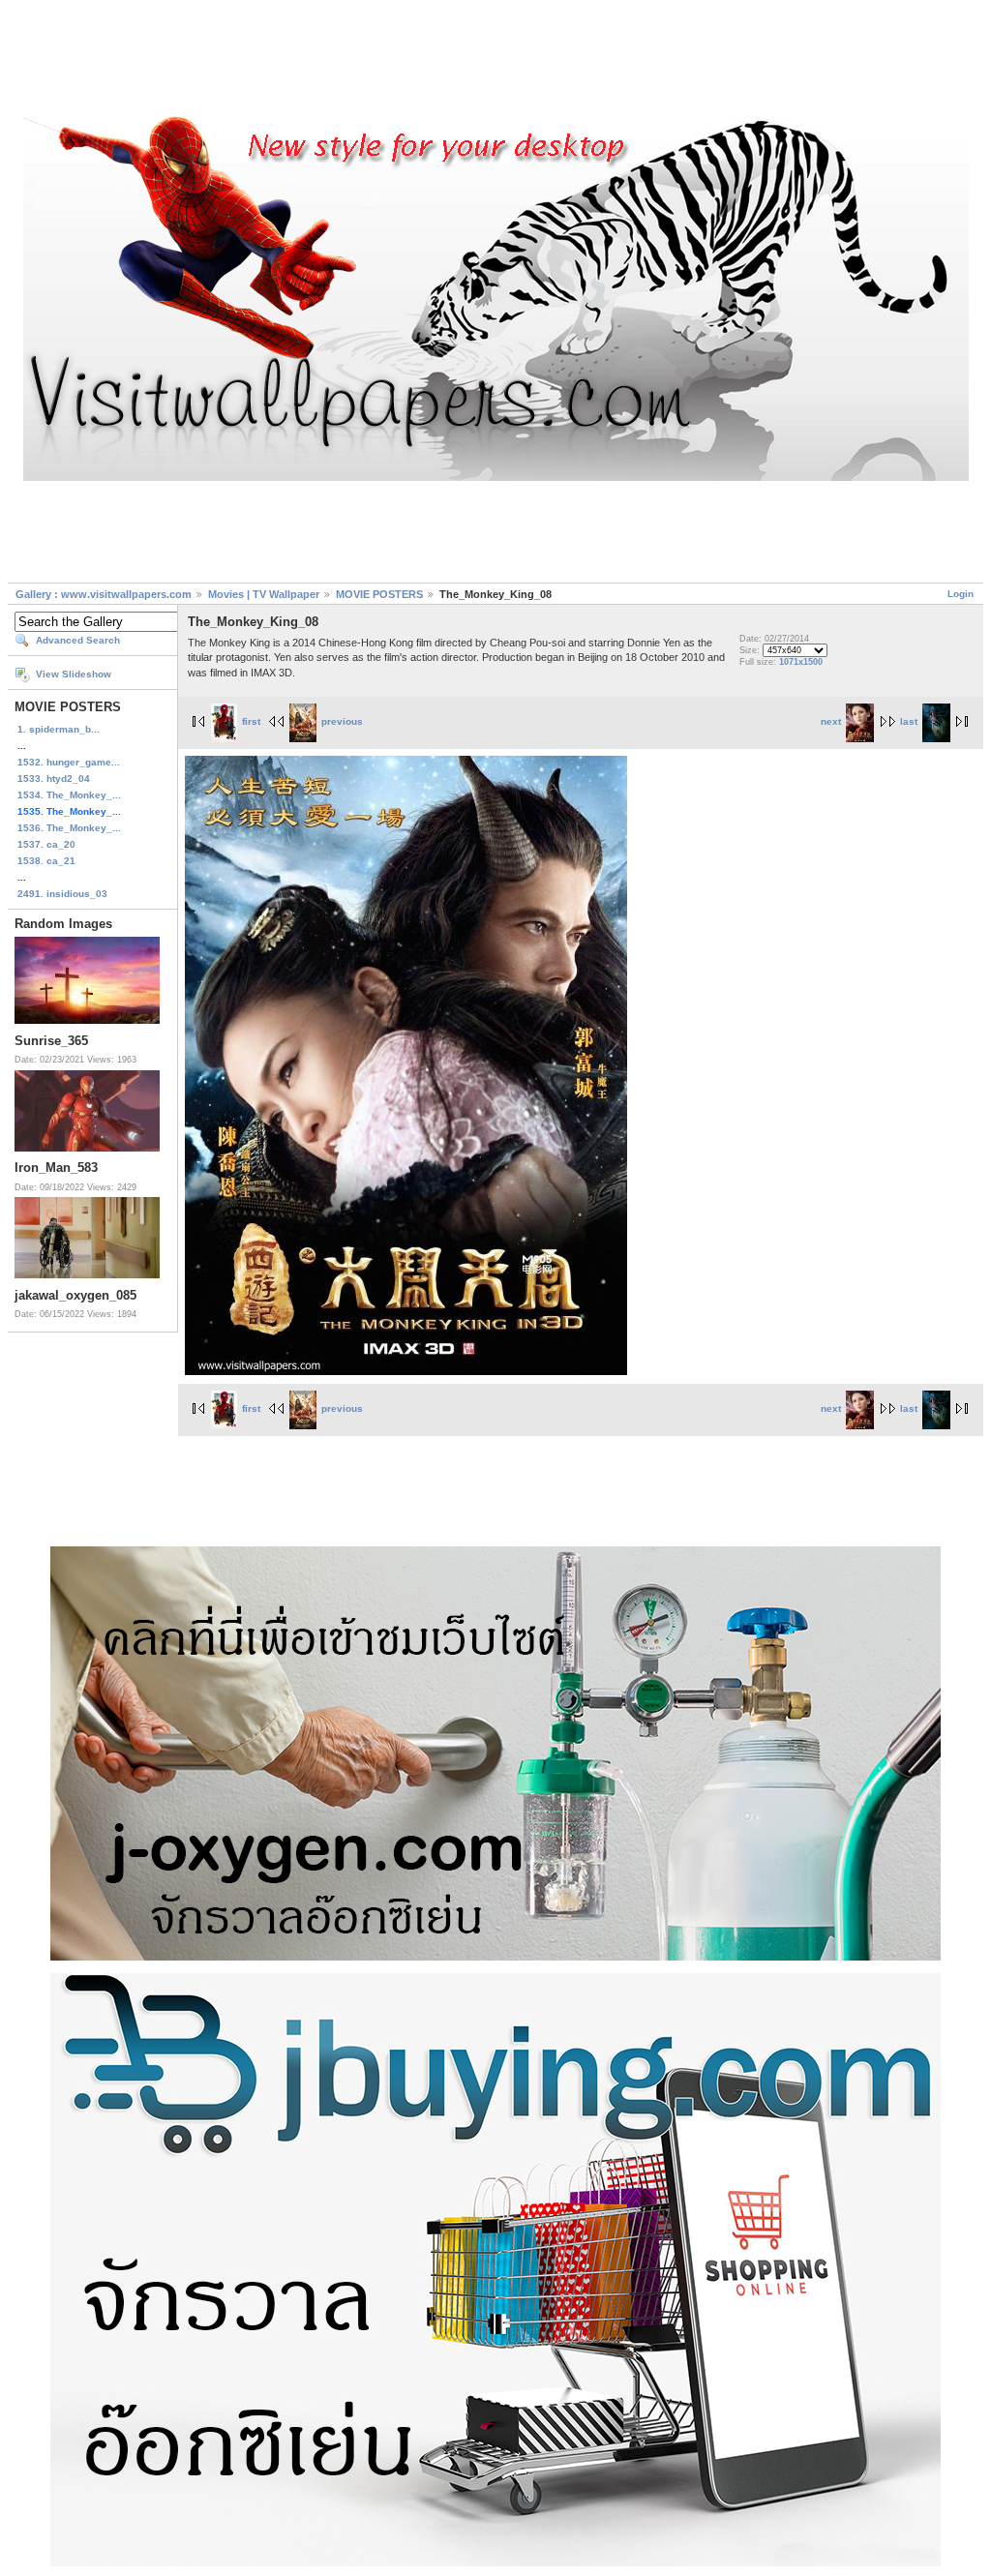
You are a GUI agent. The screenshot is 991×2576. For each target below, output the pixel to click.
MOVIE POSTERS (379, 594)
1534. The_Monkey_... (69, 795)
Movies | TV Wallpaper (264, 594)
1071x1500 (801, 662)
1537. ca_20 (46, 844)
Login (961, 594)
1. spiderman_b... (59, 729)
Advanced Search (78, 640)
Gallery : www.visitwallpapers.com (104, 594)
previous (342, 721)
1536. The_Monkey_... (69, 828)
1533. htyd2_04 (54, 779)
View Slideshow (74, 674)
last (909, 721)
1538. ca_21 (46, 861)
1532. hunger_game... (69, 762)
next (831, 721)
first (251, 721)
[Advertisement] (495, 61)
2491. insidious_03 (62, 894)
